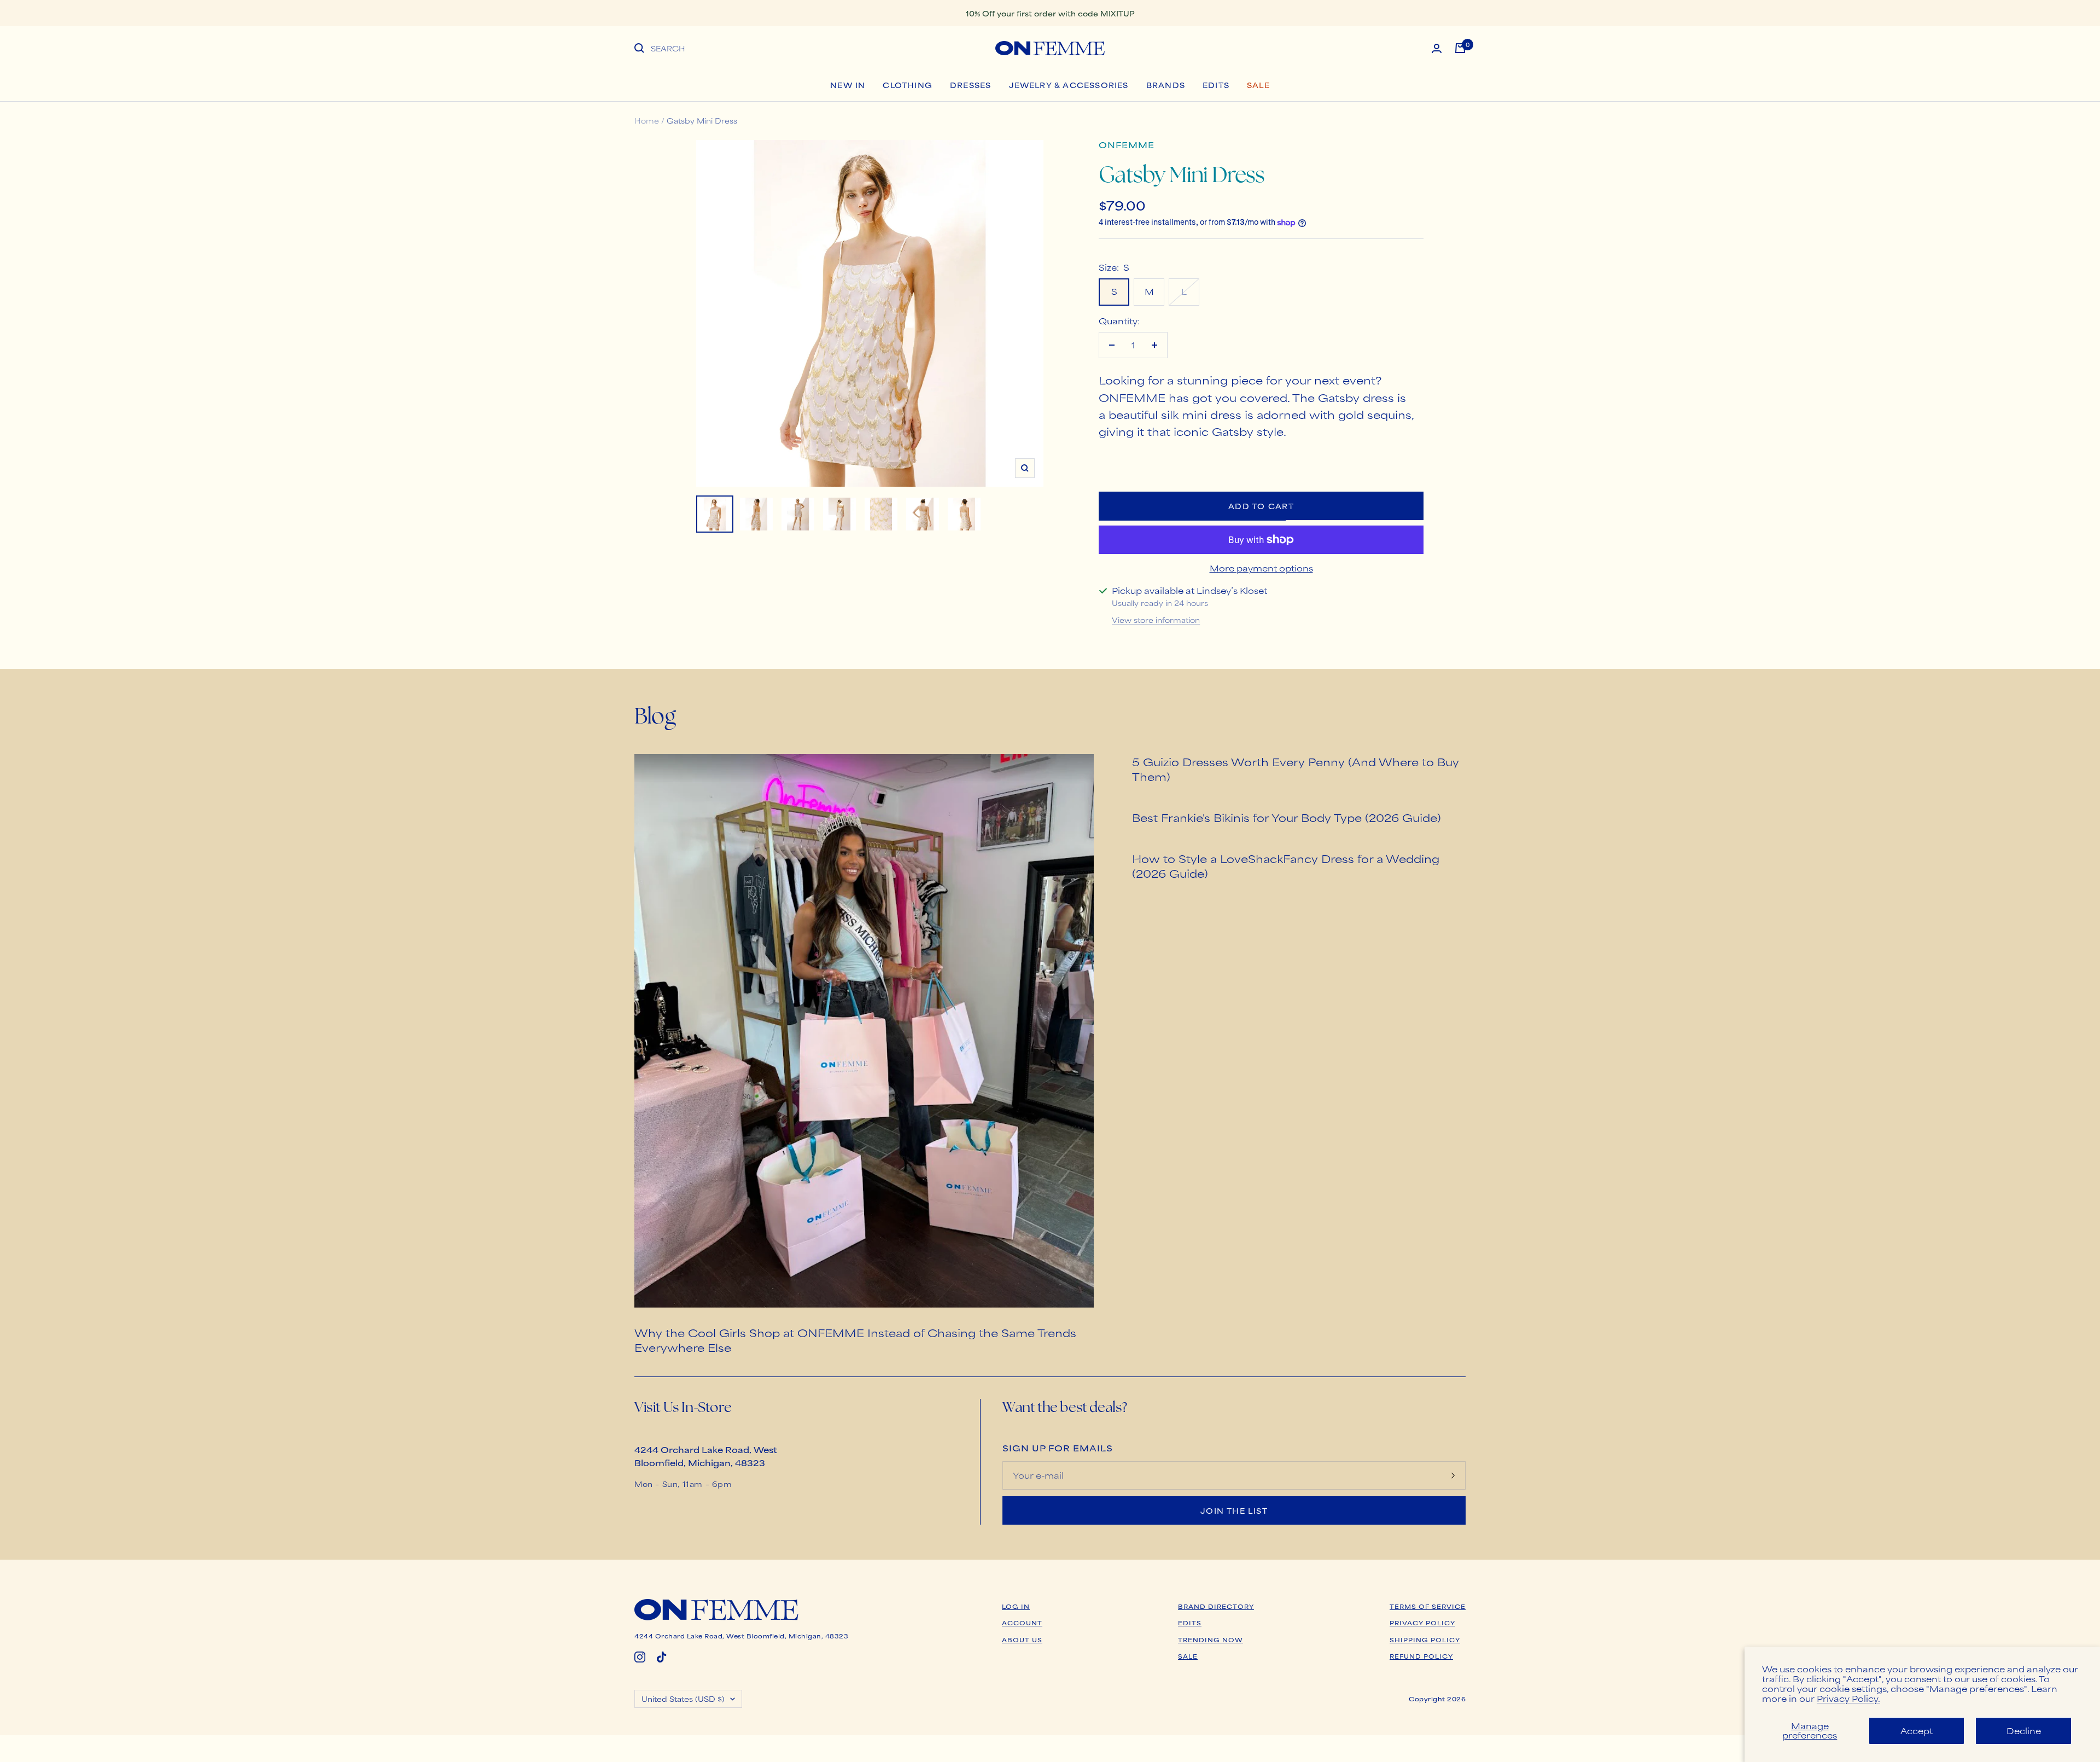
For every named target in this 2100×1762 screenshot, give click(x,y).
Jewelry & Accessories (1069, 85)
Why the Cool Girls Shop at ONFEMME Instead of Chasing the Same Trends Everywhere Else (855, 1340)
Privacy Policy (1422, 1623)
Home (647, 120)
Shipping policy (1425, 1640)
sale (1188, 1656)
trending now (1211, 1640)
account (1022, 1623)
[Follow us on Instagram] (640, 1657)
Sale (1258, 85)
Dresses (970, 85)
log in (1016, 1606)
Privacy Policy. (1848, 1698)
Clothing (908, 85)
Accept (1917, 1731)
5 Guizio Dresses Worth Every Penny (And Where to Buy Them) (1296, 769)
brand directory (1216, 1606)
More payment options (1261, 568)
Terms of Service (1428, 1606)
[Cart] (1460, 48)
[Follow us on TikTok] (662, 1657)
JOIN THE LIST (1234, 1510)
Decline (2024, 1731)
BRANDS (1166, 85)
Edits (1216, 85)
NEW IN (848, 85)
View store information (1156, 620)
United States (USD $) (683, 1699)
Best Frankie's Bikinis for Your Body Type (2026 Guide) (1287, 817)
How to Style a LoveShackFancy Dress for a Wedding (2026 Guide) (1286, 866)
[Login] (1437, 48)
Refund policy (1421, 1656)
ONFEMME (1127, 145)
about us (1022, 1640)
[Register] (1453, 1475)
